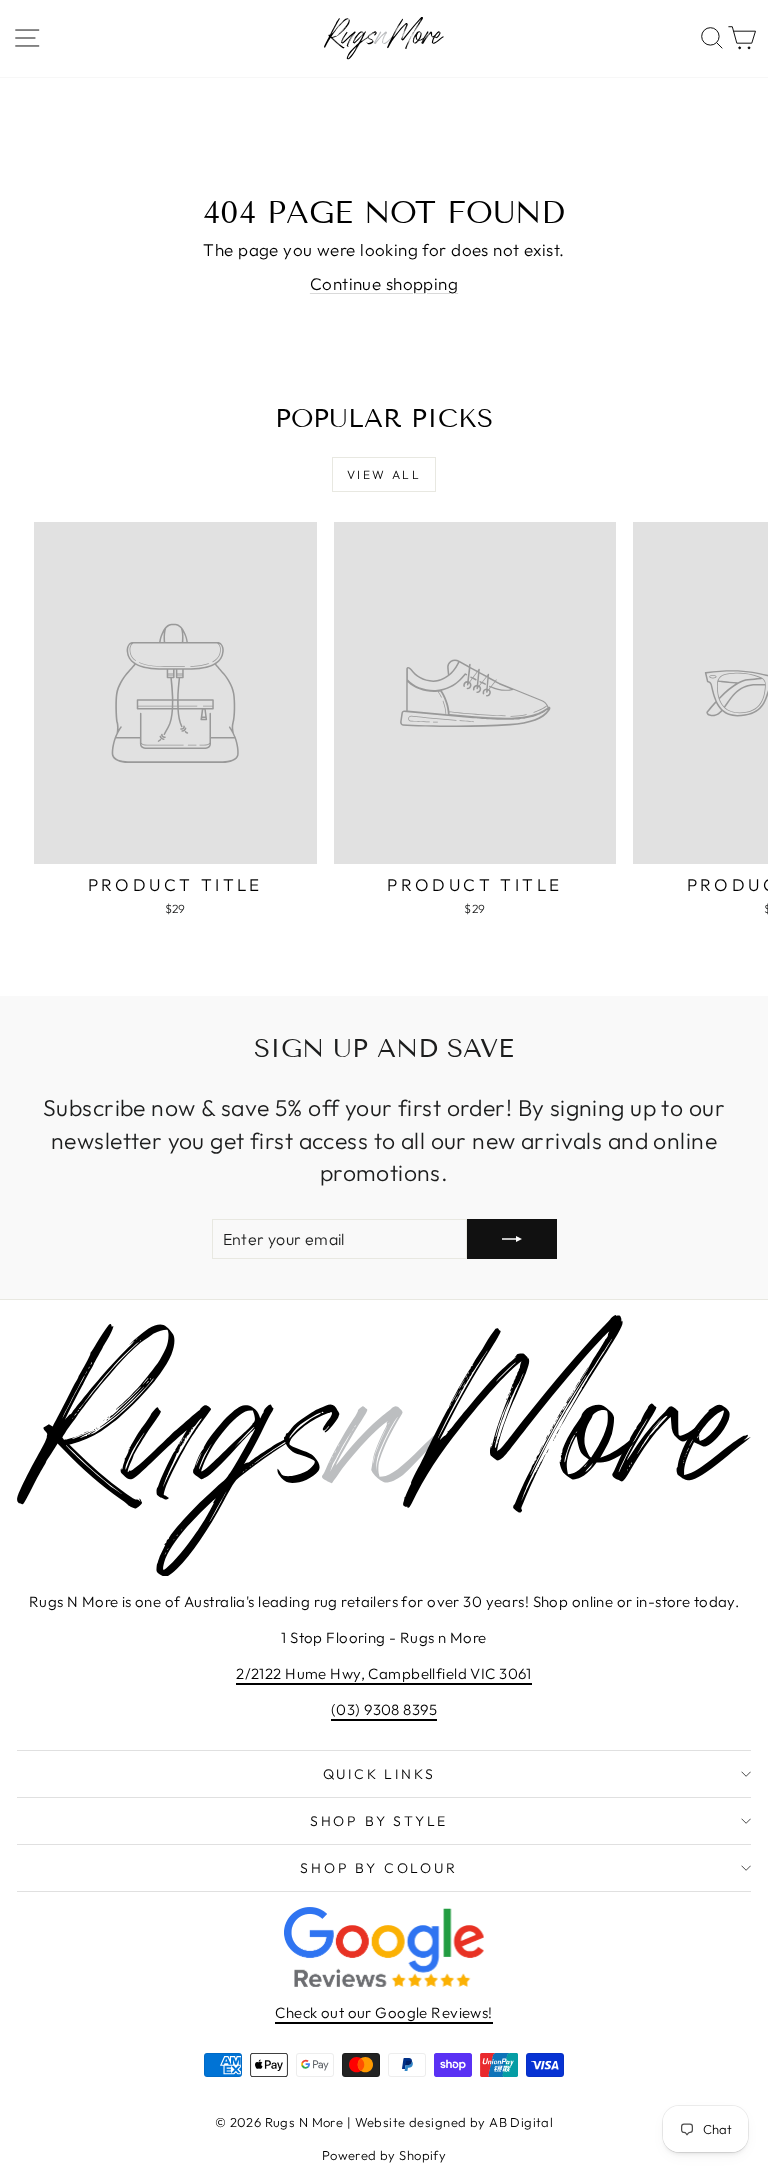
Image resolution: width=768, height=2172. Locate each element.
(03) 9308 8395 (384, 1709)
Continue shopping (384, 283)
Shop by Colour (378, 1868)
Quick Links (379, 1774)
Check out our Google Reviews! (383, 2012)
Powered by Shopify (384, 2155)
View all (384, 474)
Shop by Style (379, 1821)
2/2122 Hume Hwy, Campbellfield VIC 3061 (384, 1673)
